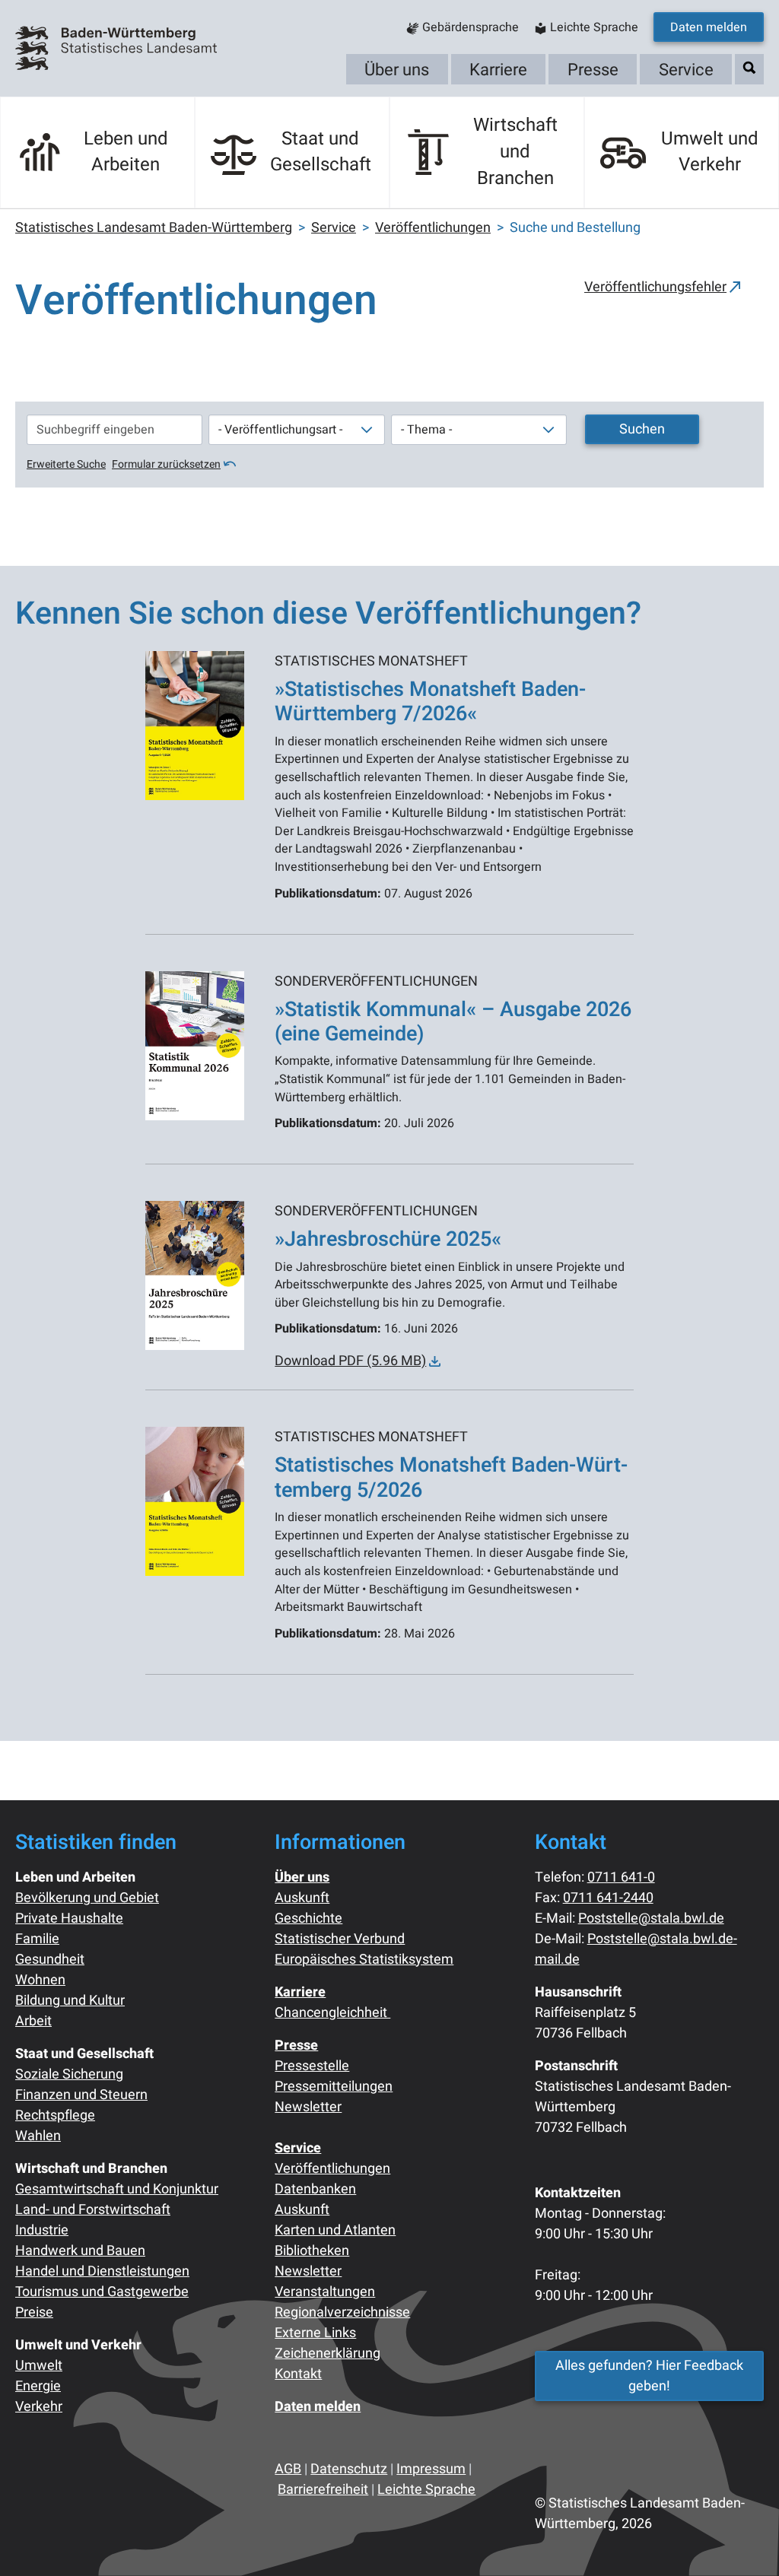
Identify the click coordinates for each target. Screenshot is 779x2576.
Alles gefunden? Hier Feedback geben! (649, 2376)
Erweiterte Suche (66, 464)
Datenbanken (315, 2189)
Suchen (642, 429)
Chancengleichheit (332, 2013)
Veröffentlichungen (332, 2169)
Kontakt (298, 2374)
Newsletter (308, 2107)
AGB (288, 2469)
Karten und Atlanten (335, 2230)
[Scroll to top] (743, 2540)
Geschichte (308, 1919)
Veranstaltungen (325, 2292)
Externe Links (315, 2333)
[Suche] (749, 68)
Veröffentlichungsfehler (655, 287)
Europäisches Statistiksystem (364, 1960)
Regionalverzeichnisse (342, 2312)
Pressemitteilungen (334, 2087)
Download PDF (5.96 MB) (350, 1361)
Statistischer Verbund (340, 1939)
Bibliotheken (312, 2251)
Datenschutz (349, 2469)
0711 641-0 (621, 1877)
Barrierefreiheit (323, 2490)
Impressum (431, 2469)
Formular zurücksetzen (166, 464)
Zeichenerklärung (327, 2354)
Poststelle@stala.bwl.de (651, 1919)
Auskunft (302, 1898)
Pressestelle (312, 2066)
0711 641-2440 (608, 1898)
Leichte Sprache (426, 2490)
